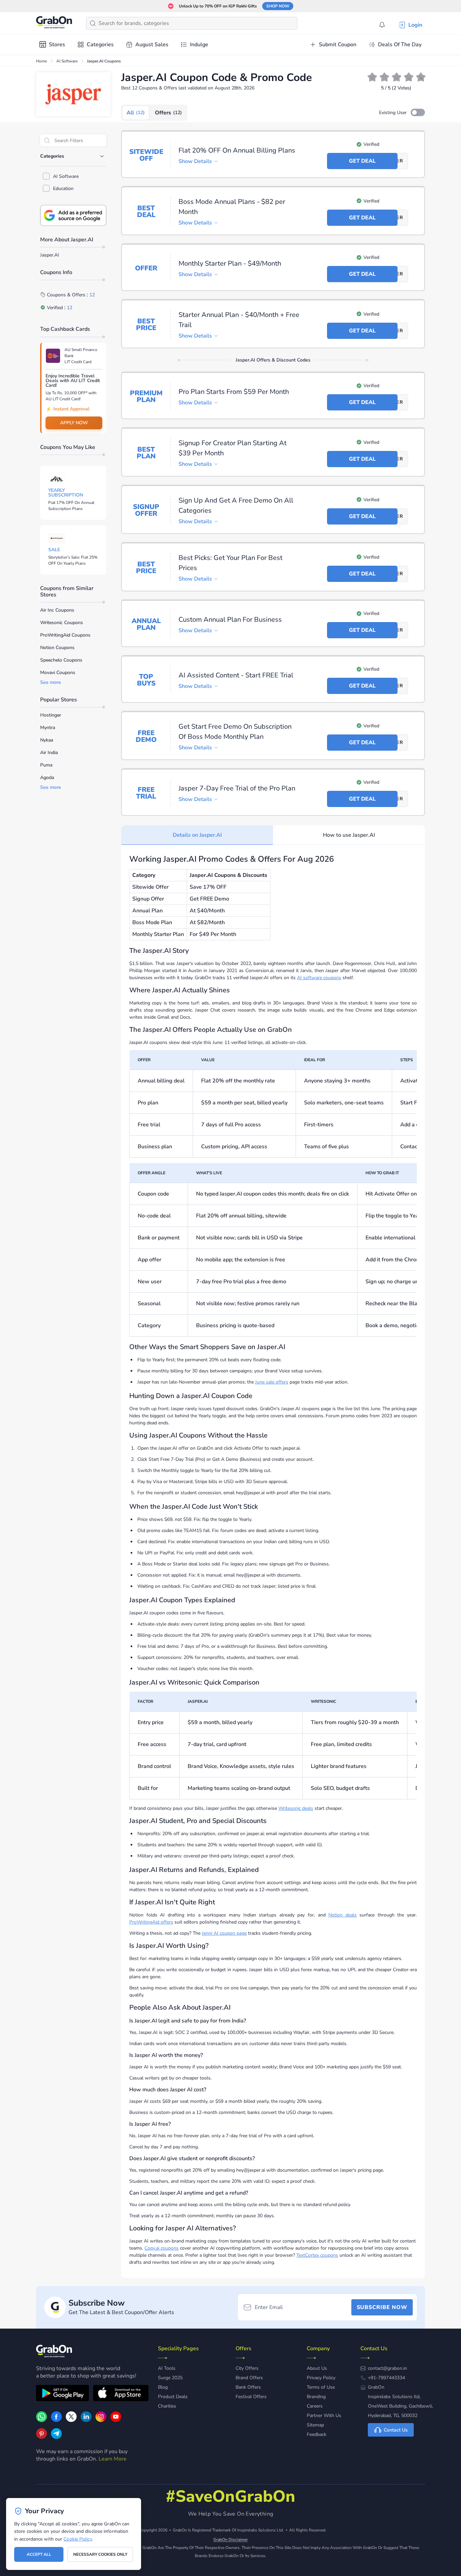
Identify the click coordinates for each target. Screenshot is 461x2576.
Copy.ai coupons (161, 2248)
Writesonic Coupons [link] (62, 623)
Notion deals (343, 1915)
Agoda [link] (47, 777)
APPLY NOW (74, 423)
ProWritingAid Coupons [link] (65, 635)
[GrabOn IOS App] (121, 2394)
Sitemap (315, 2425)
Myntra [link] (48, 728)
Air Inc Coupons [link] (57, 610)
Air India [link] (49, 753)
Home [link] (42, 61)
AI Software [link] (67, 61)
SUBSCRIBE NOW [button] (382, 2307)
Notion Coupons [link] (57, 648)
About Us (317, 2368)
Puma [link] (46, 765)
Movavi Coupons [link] (58, 673)
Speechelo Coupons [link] (61, 660)
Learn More (113, 2459)
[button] (418, 112)
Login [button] (415, 25)
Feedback (317, 2434)
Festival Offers (251, 2397)
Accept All (39, 2554)
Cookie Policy (77, 2539)
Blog (163, 2387)
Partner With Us (324, 2416)
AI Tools (167, 2368)
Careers (315, 2406)
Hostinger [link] (51, 715)
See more (51, 682)
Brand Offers (249, 2378)
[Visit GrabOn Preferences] (73, 215)
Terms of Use (321, 2387)
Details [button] (195, 161)
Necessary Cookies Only (100, 2554)
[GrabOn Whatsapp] (42, 2420)
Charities (167, 2406)
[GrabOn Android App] (63, 2394)
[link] (56, 2420)
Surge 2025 (170, 2378)
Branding (316, 2397)
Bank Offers (248, 2387)
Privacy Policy (321, 2378)
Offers (168, 113)
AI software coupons (319, 978)
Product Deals (173, 2397)
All (136, 113)
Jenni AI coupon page (224, 1933)
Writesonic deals (296, 1808)
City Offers (247, 2368)
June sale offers (272, 1382)
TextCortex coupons (317, 2255)
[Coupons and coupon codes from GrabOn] (54, 23)
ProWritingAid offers (151, 1922)
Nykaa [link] (47, 740)
